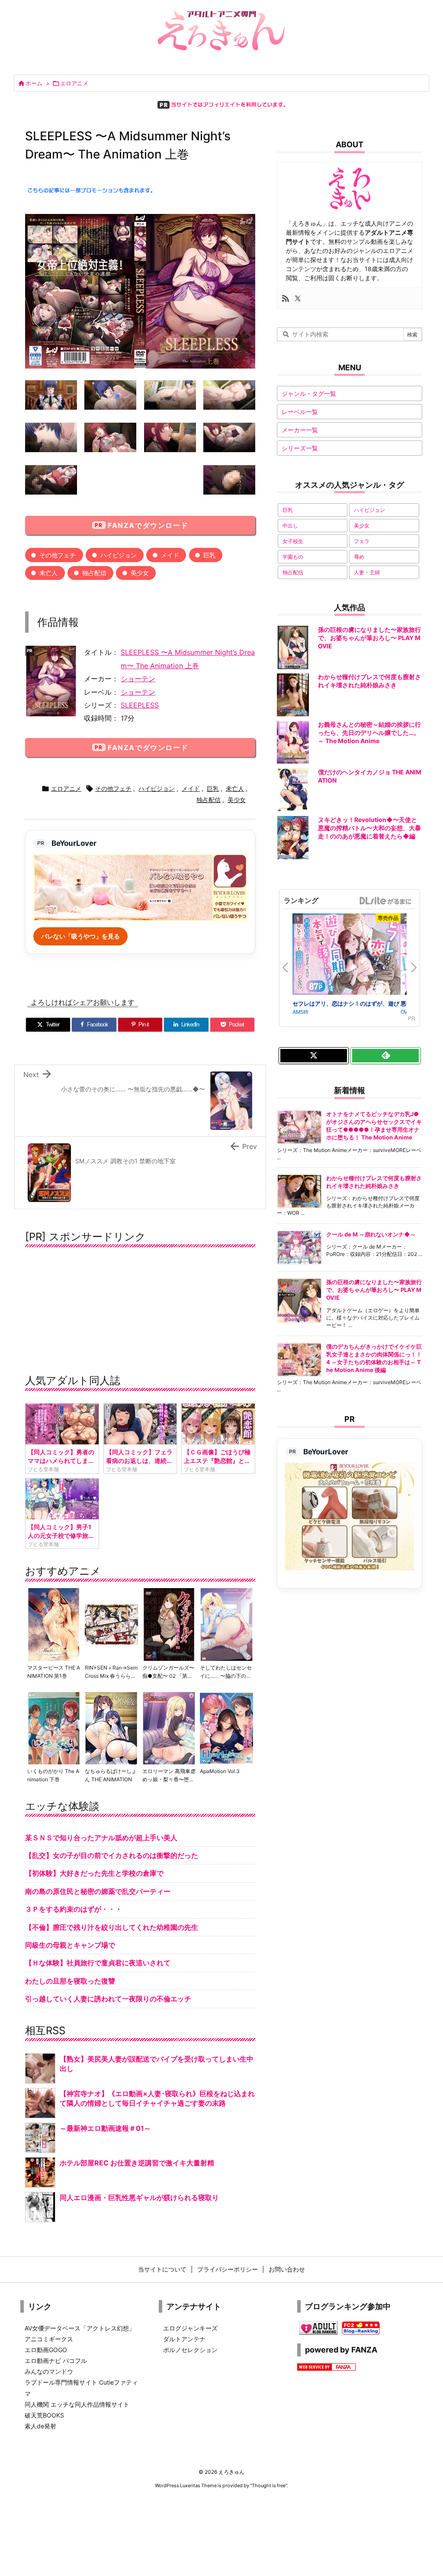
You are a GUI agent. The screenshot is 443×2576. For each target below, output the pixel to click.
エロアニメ (74, 83)
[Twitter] (298, 298)
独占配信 (94, 573)
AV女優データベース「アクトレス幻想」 (80, 2328)
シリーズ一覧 (300, 448)
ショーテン (138, 679)
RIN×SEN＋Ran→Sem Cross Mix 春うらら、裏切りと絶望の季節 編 (111, 1676)
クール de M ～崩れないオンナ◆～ (371, 1234)
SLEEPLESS (140, 705)
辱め (359, 557)
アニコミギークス (49, 2339)
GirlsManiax (385, 901)
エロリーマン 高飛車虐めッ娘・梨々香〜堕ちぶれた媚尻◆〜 (169, 1779)
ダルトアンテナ (184, 2339)
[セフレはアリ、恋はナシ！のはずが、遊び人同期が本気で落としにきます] (347, 956)
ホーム (34, 83)
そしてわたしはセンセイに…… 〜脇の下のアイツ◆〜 (226, 1676)
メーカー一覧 (300, 430)
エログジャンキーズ (190, 2328)
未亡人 (48, 573)
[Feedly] (385, 1056)
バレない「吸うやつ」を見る (80, 936)
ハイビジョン (119, 555)
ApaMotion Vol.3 (220, 1771)
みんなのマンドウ (49, 2371)
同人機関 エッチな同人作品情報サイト (77, 2404)
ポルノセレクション (190, 2350)
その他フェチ (58, 555)
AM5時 (300, 1011)
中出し (290, 526)
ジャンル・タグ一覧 (309, 393)
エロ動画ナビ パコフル (56, 2361)
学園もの (293, 557)
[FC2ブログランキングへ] (361, 2327)
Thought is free (269, 2485)
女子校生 (293, 541)
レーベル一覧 (300, 412)
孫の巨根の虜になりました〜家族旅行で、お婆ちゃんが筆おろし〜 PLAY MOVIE (374, 1290)
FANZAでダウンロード (148, 525)
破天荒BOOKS (44, 2415)
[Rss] (286, 298)
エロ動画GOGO (46, 2350)
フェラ (362, 541)
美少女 (140, 573)
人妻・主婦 (367, 572)
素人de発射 (40, 2426)
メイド (170, 555)
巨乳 (209, 555)
